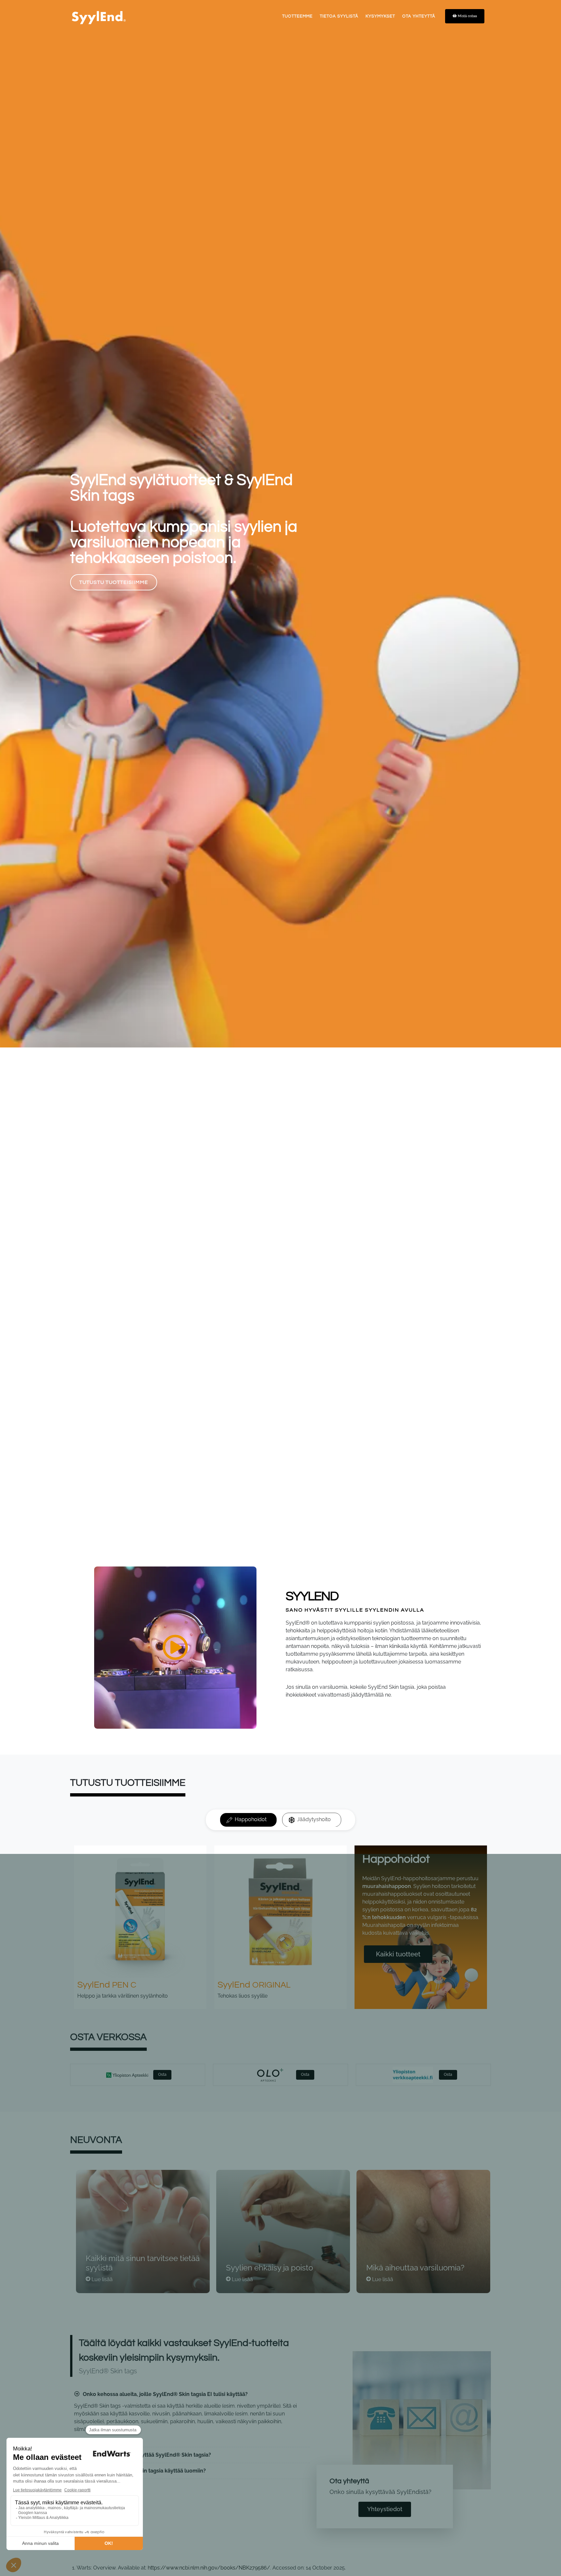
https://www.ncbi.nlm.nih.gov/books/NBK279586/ (209, 2568)
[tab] (248, 1820)
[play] (175, 1648)
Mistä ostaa (467, 16)
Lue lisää (102, 2279)
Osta (162, 2074)
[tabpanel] (280, 1930)
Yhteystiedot (385, 2509)
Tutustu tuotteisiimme (114, 831)
